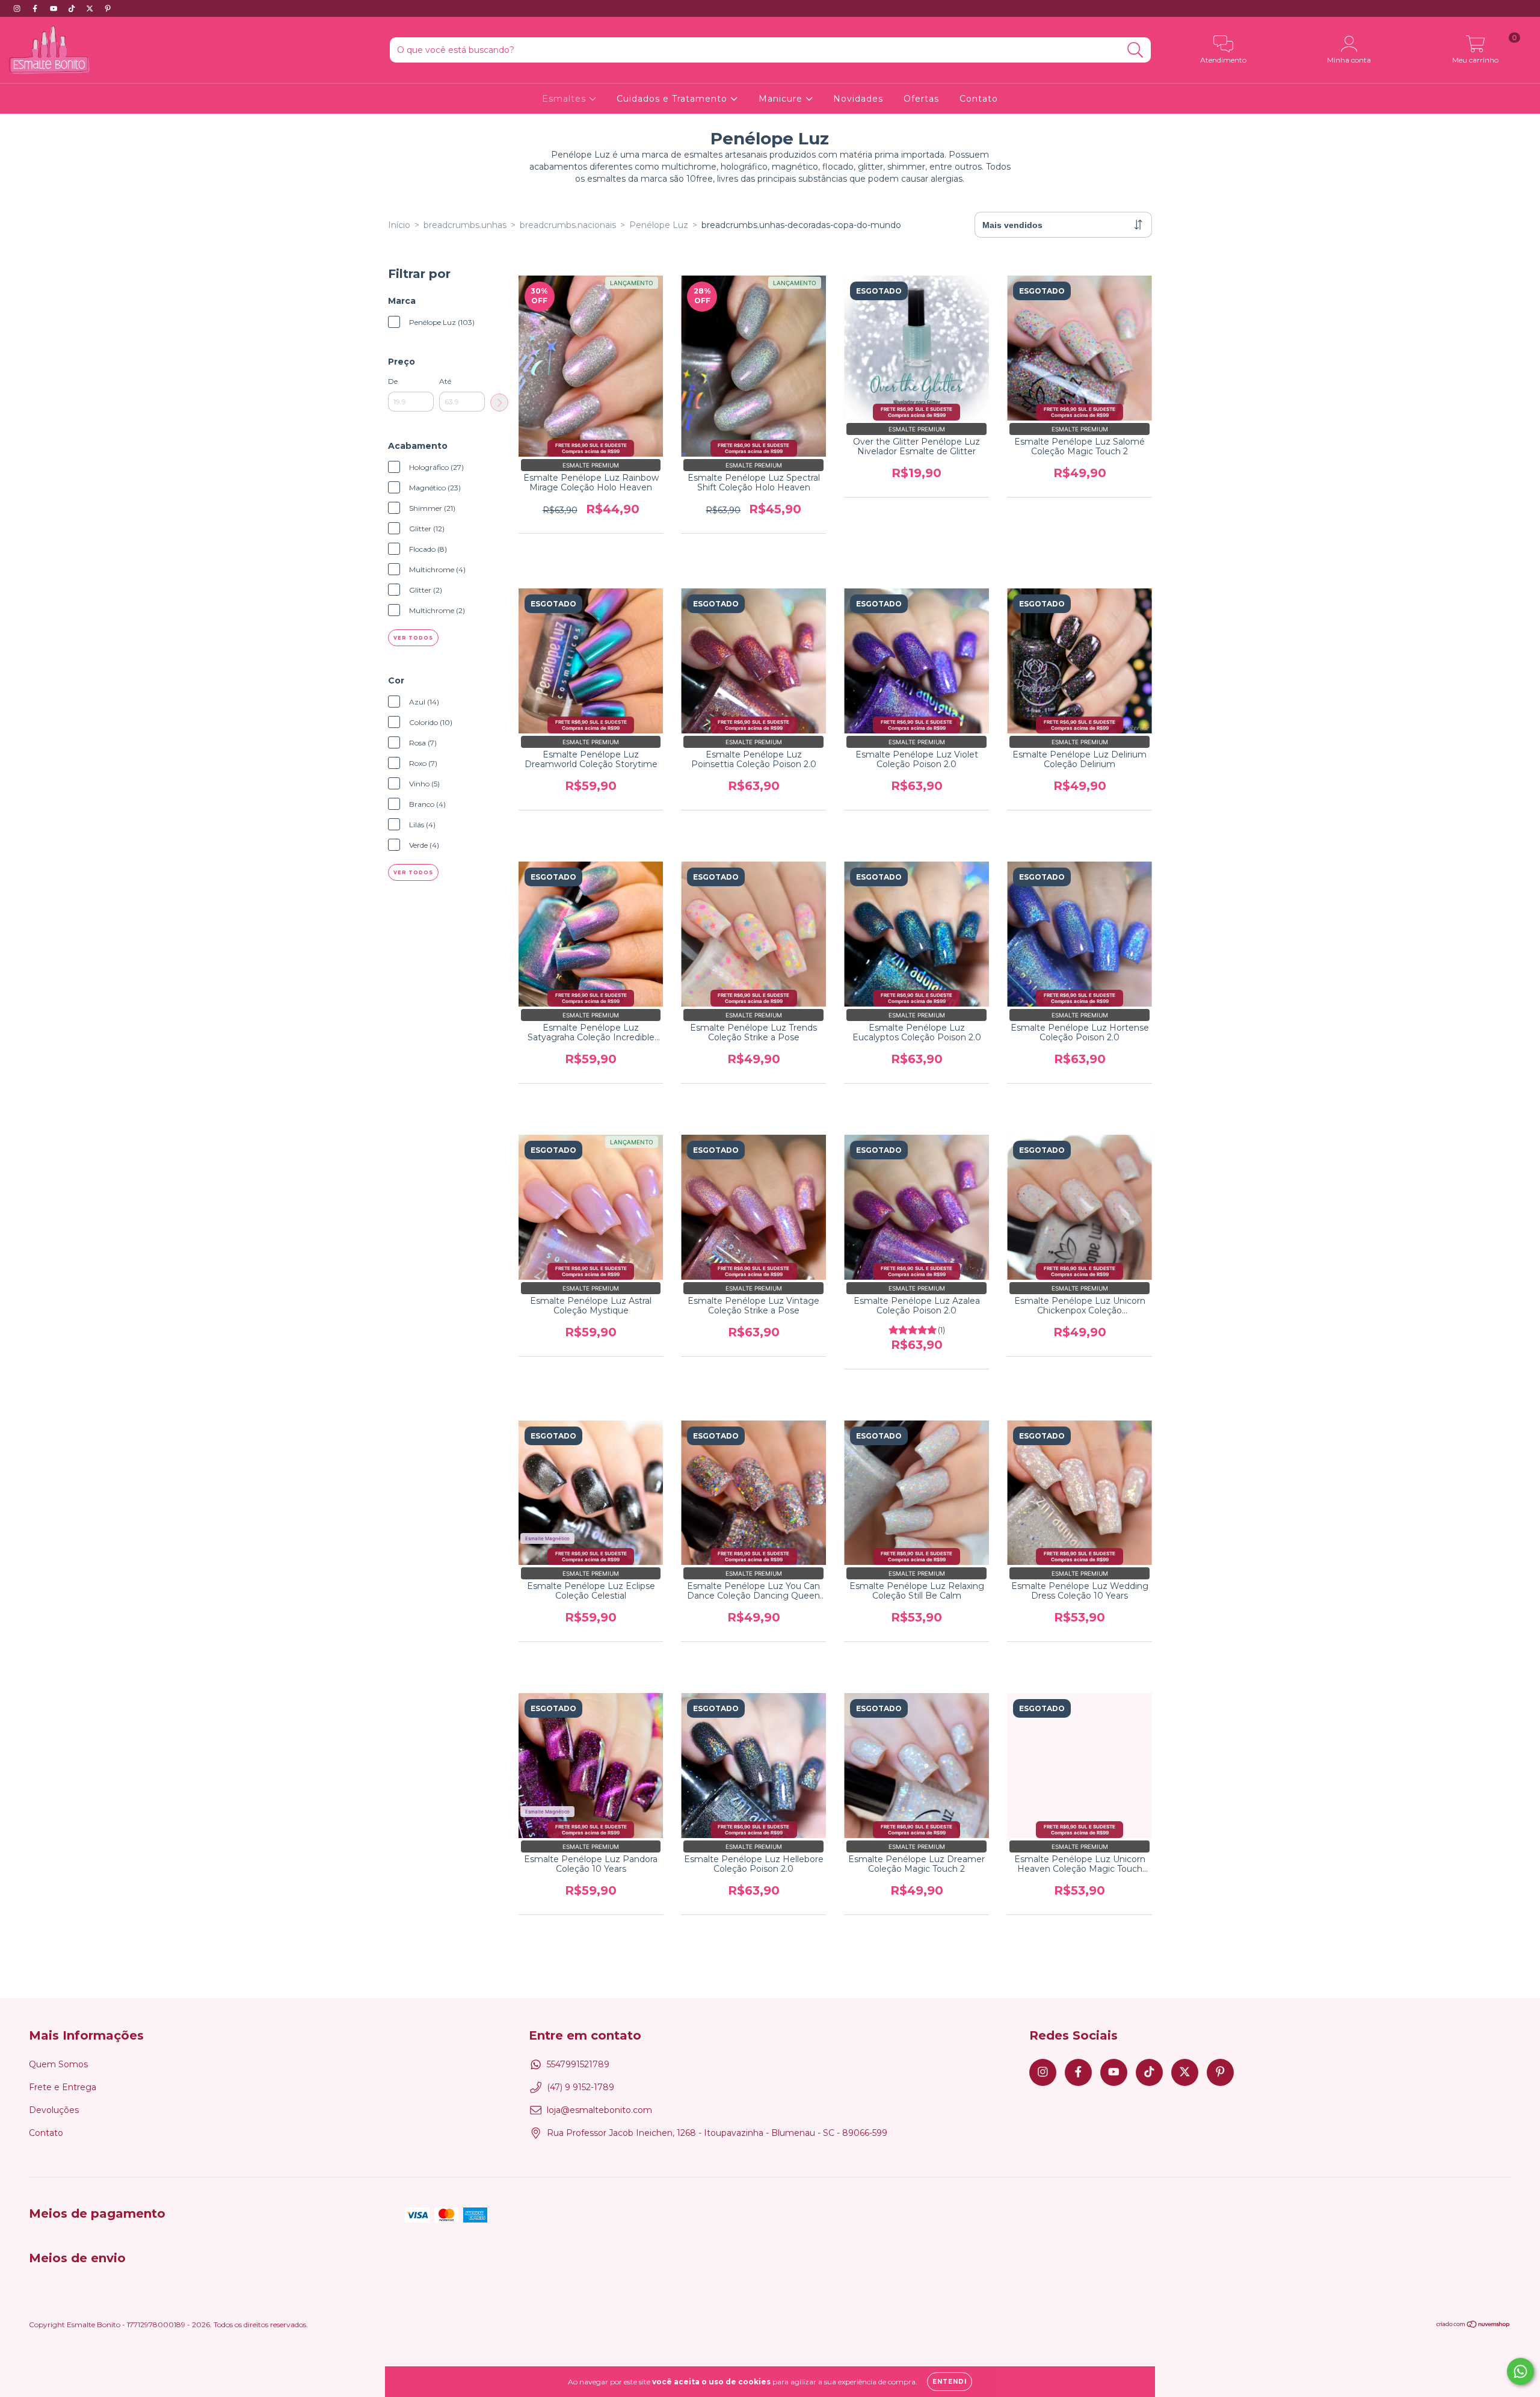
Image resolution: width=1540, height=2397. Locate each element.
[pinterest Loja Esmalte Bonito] (108, 8)
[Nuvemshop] (1474, 2326)
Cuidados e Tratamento (673, 99)
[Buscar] (1135, 50)
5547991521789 (578, 2064)
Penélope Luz (659, 225)
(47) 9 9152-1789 (581, 2087)
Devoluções (54, 2110)
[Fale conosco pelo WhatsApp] (1520, 2371)
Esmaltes (565, 99)
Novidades (858, 99)
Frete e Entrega (63, 2087)
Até (445, 381)
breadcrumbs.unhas (465, 225)
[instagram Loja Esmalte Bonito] (18, 8)
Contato (979, 99)
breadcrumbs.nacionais (568, 225)
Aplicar (499, 403)
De (393, 381)
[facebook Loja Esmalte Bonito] (36, 8)
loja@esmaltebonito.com (599, 2110)
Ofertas (921, 99)
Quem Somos (58, 2064)
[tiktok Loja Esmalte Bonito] (73, 8)
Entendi (950, 2382)
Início (399, 225)
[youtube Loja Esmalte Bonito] (55, 8)
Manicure (782, 99)
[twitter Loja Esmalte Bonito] (91, 8)
